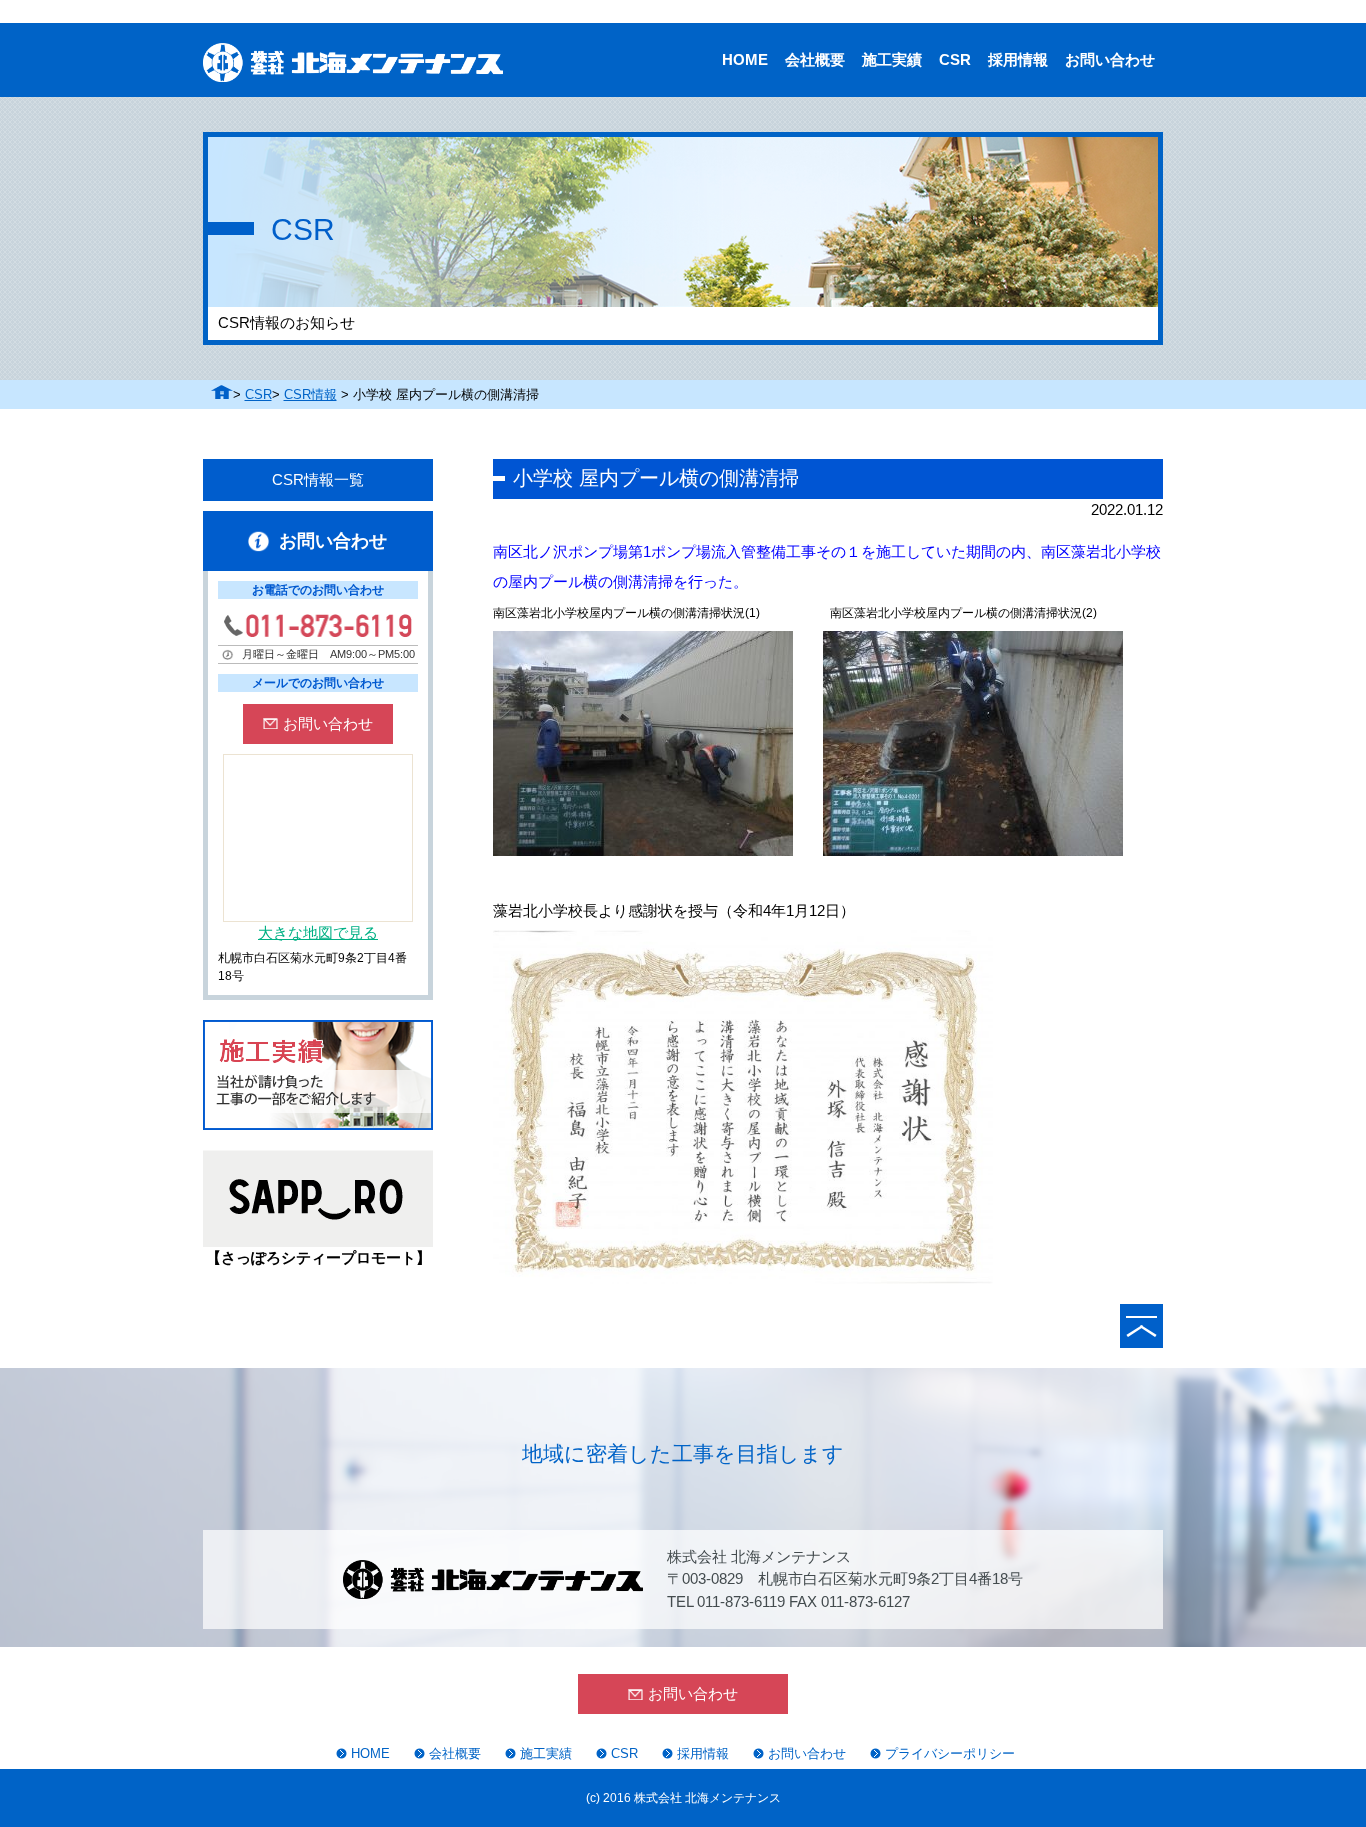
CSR (955, 59)
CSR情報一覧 (318, 479)
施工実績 (892, 59)
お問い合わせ (1110, 59)
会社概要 (815, 59)
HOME (745, 59)
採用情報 (1018, 59)
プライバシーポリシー (950, 1753)
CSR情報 (310, 394)
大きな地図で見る (318, 932)
